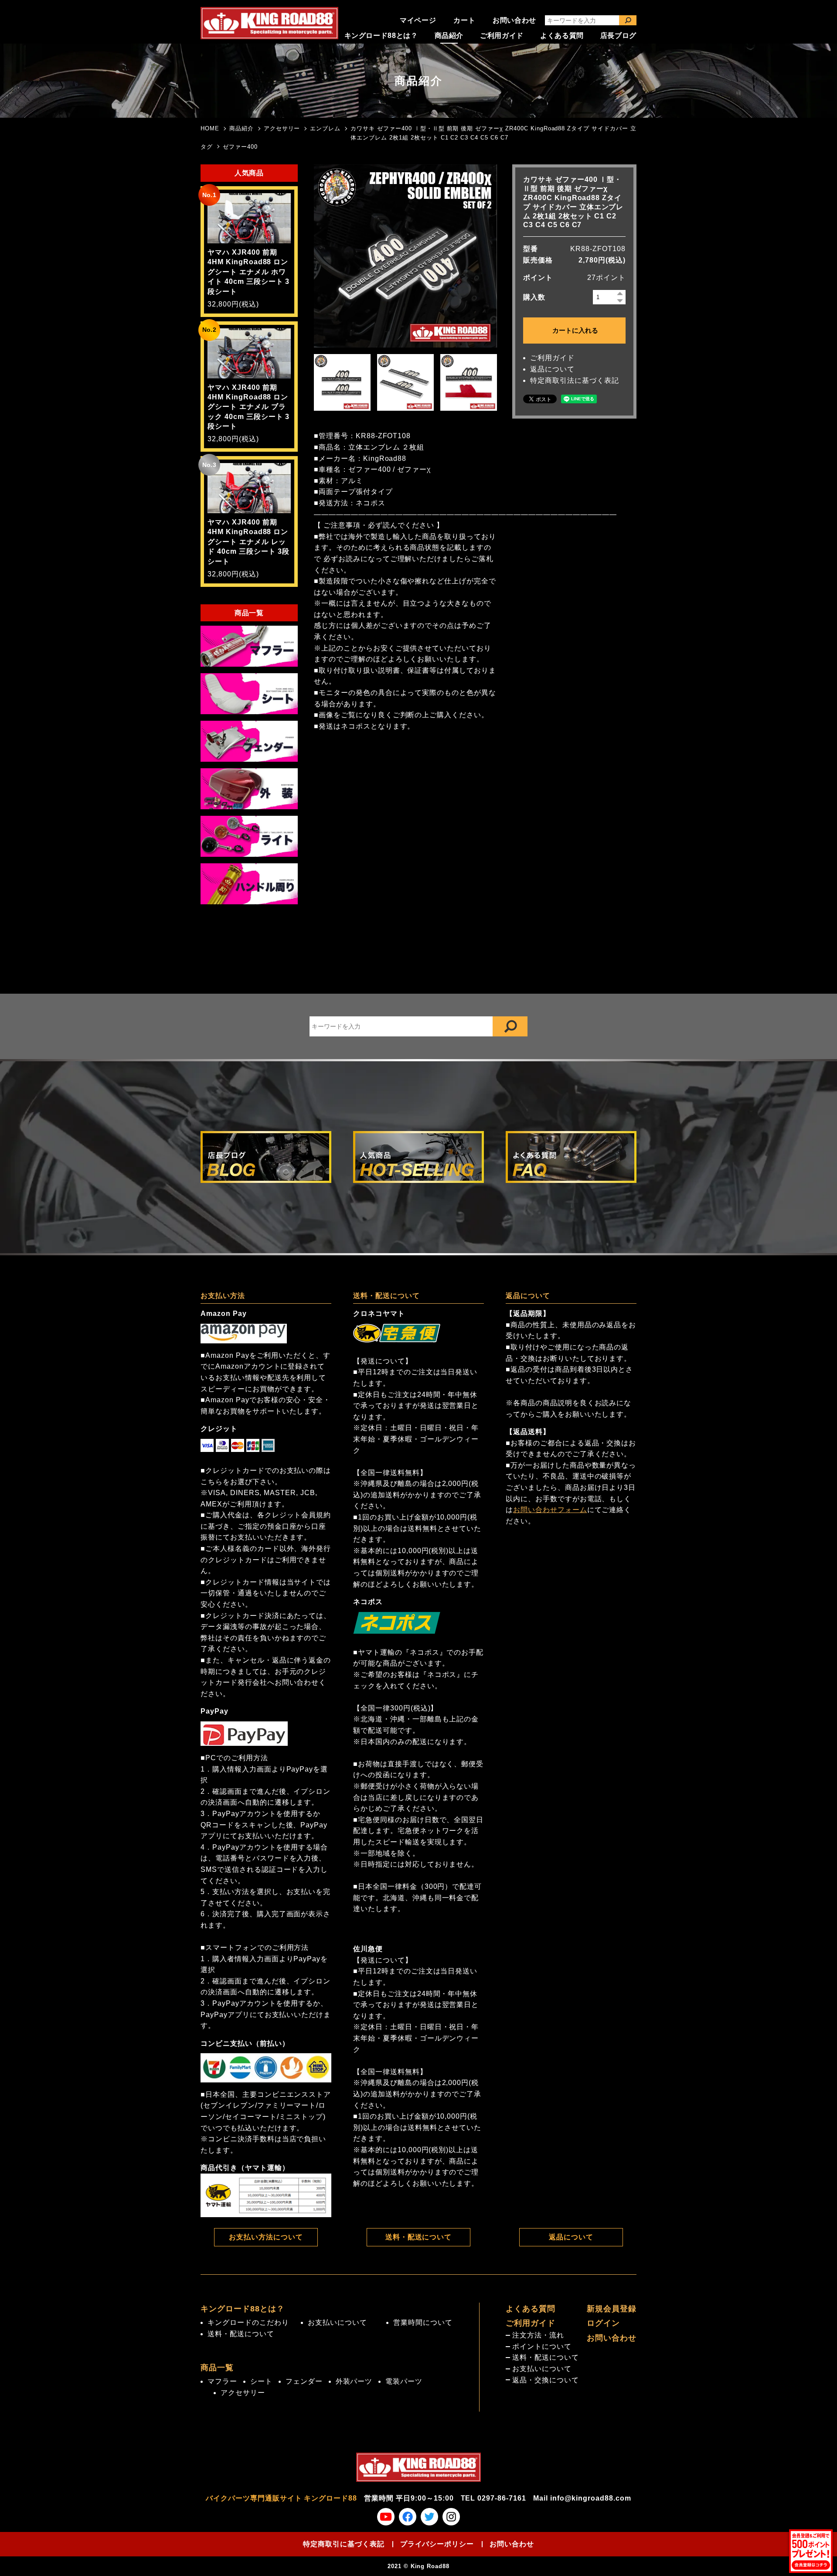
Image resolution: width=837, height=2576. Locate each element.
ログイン (603, 2323)
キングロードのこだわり (248, 2322)
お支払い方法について (266, 2237)
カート (464, 20)
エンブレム (325, 128)
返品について (552, 369)
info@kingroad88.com (591, 2498)
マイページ (418, 20)
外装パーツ (354, 2381)
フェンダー (304, 2381)
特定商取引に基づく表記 (344, 2544)
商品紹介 (449, 36)
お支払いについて (337, 2322)
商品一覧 (217, 2368)
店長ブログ (618, 36)
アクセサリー (282, 128)
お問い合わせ (514, 20)
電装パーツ (404, 2381)
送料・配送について (419, 2237)
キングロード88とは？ (381, 36)
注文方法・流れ (538, 2335)
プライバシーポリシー (437, 2544)
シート (261, 2381)
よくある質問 (562, 36)
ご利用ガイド (502, 36)
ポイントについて (542, 2346)
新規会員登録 (612, 2309)
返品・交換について (546, 2380)
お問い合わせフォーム (550, 1510)
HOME (210, 128)
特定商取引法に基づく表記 (575, 380)
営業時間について (423, 2322)
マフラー (222, 2381)
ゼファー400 (240, 147)
